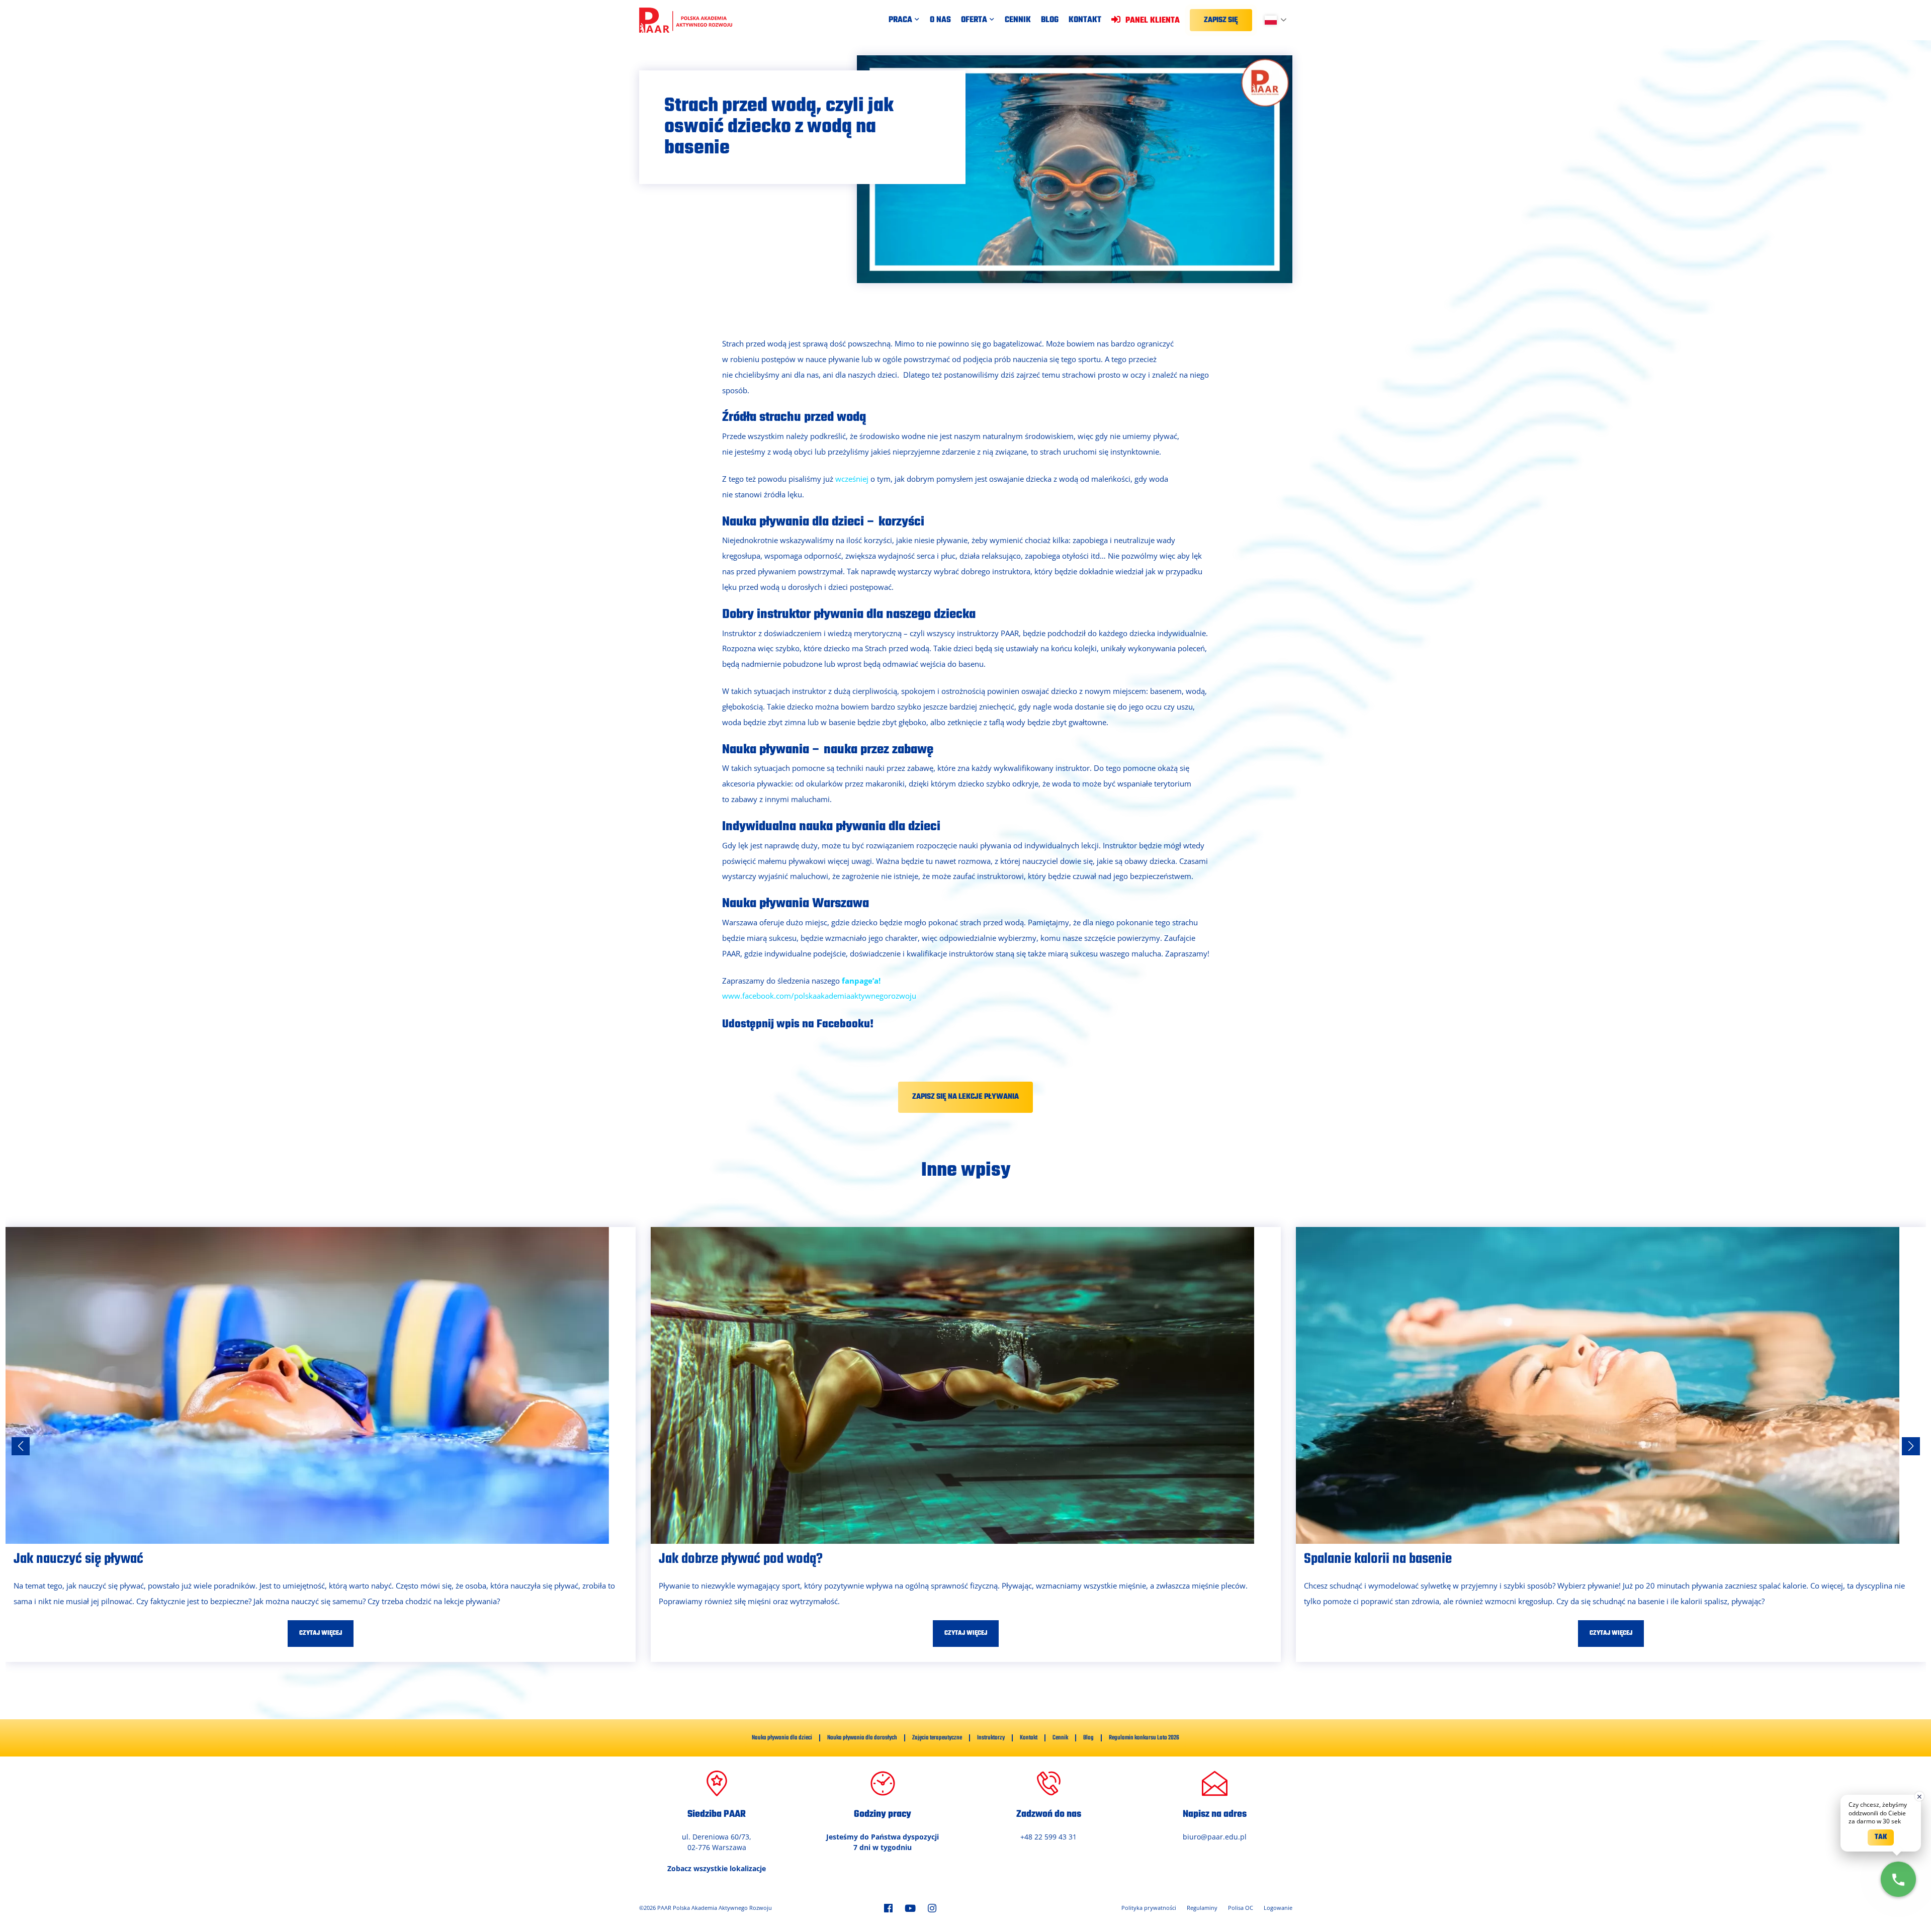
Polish (1280, 20)
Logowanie (1278, 1908)
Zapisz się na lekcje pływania (965, 1097)
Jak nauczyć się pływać (78, 1559)
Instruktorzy (991, 1738)
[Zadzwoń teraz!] (1898, 1879)
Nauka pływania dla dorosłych (862, 1738)
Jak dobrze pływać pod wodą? (741, 1559)
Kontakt (1085, 20)
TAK (1881, 1837)
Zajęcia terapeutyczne (937, 1738)
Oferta (974, 20)
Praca (900, 20)
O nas (940, 20)
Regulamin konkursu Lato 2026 (1144, 1738)
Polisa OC (1241, 1908)
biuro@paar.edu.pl (1215, 1837)
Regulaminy (1202, 1908)
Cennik (1018, 20)
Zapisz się (1221, 20)
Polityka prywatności (1149, 1908)
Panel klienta (1152, 20)
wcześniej (852, 479)
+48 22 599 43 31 (1048, 1837)
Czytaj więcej (321, 1633)
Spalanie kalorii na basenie (1378, 1559)
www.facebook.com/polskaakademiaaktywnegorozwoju (819, 996)
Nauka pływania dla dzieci (782, 1738)
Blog (1050, 20)
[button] (1911, 1446)
